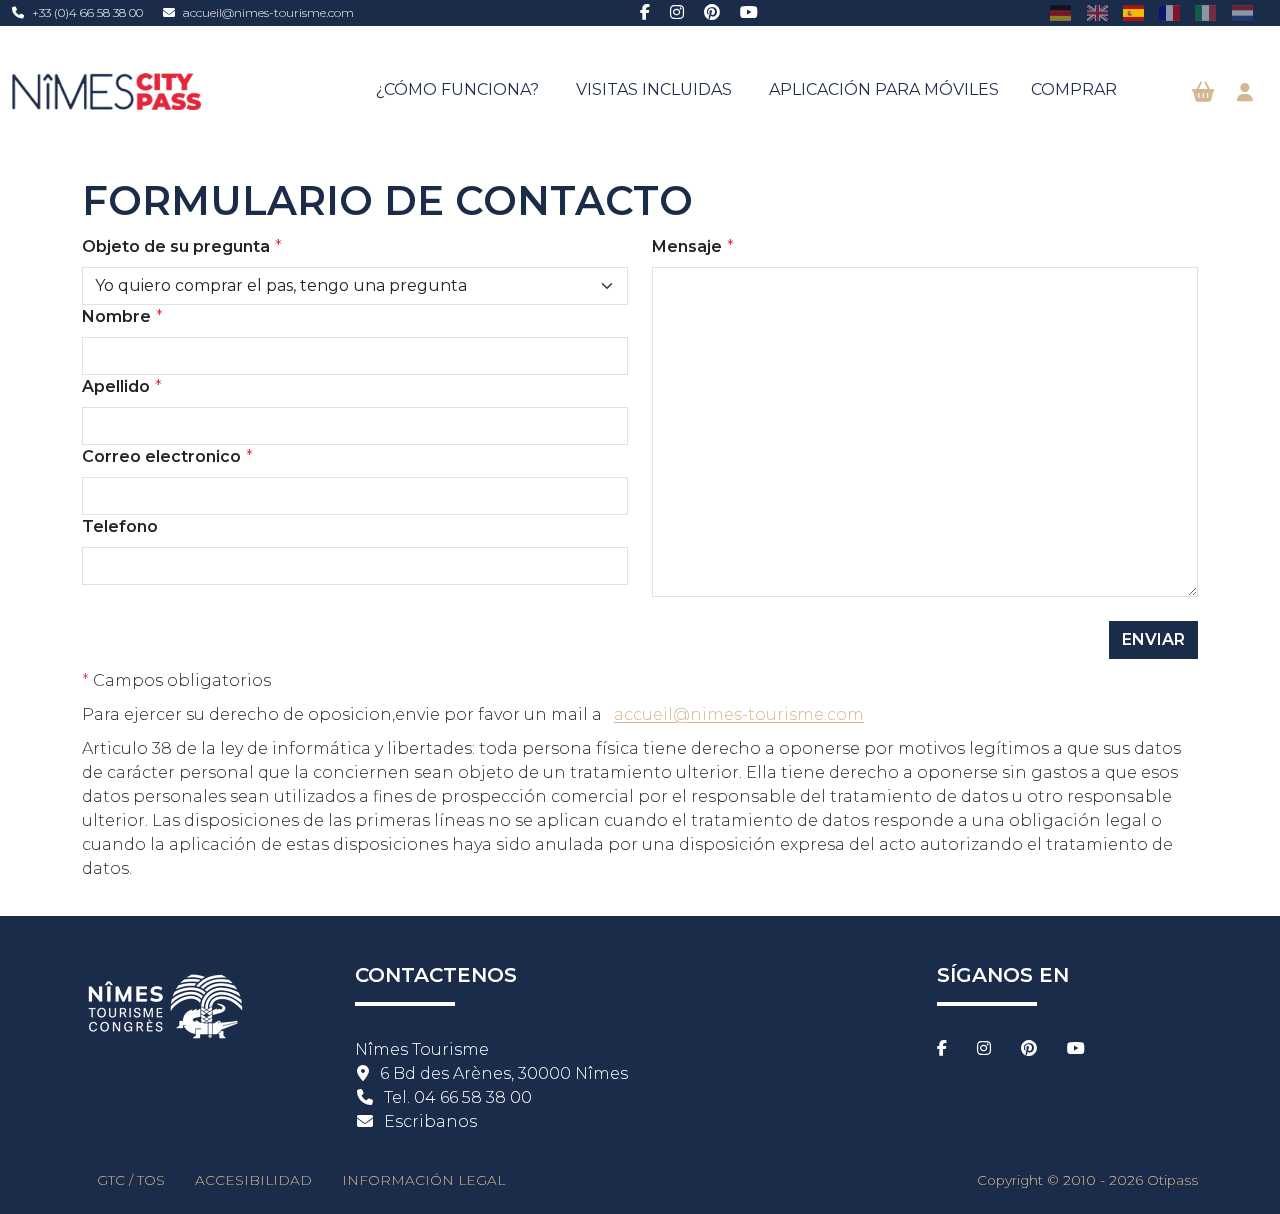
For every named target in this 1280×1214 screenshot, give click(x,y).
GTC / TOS (131, 1180)
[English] (1096, 12)
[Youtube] (749, 13)
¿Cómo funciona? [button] (457, 89)
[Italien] (1205, 12)
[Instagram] (677, 13)
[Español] (1133, 12)
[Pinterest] (712, 13)
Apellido (116, 386)
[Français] (1169, 12)
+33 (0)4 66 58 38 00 (87, 12)
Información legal (423, 1180)
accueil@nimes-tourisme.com (268, 12)
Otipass (1172, 1180)
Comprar (1074, 89)
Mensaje (687, 246)
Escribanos (430, 1121)
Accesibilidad (253, 1180)
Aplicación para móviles (884, 89)
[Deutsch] (1060, 12)
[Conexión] (1245, 93)
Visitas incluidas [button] (654, 89)
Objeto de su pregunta (176, 246)
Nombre (116, 316)
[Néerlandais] (1242, 12)
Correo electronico (161, 456)
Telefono (120, 526)
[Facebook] (645, 13)
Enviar (1153, 639)
